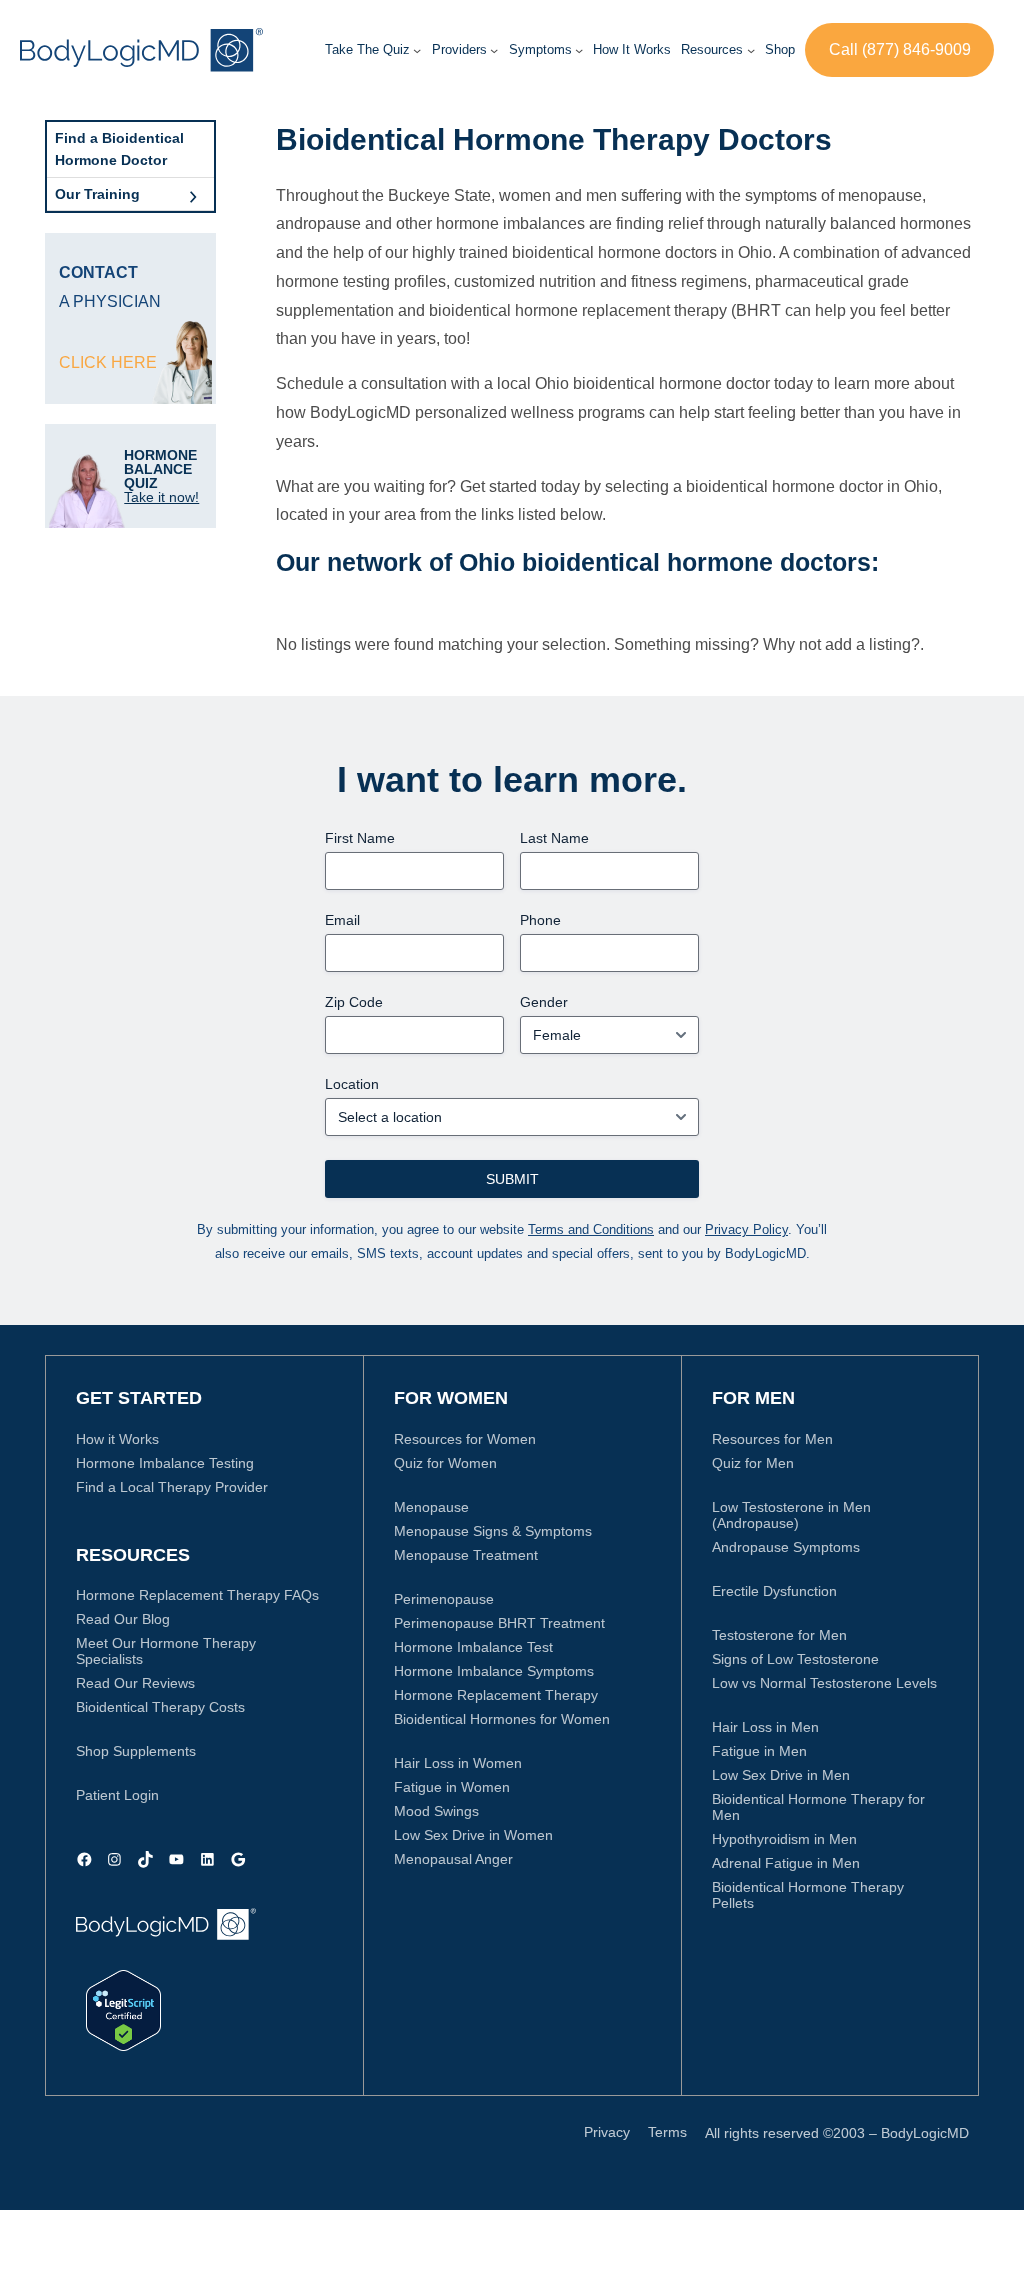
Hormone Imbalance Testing (165, 1463)
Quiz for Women (445, 1463)
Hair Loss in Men (765, 1727)
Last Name (554, 838)
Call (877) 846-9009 (900, 49)
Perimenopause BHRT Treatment (499, 1623)
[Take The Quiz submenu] (417, 50)
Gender (544, 1002)
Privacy (607, 2132)
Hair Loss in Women (458, 1763)
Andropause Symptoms (786, 1547)
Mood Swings (436, 1811)
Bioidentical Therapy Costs (160, 1707)
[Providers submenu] (494, 50)
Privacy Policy (746, 1229)
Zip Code (354, 1002)
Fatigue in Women (452, 1787)
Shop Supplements (136, 1751)
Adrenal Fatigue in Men (786, 1863)
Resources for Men (772, 1439)
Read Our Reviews (135, 1683)
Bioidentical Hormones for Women (502, 1719)
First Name (360, 838)
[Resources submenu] (751, 50)
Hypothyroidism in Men (784, 1839)
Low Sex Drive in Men (781, 1775)
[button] (459, 50)
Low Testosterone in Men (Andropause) (791, 1515)
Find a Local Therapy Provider (172, 1487)
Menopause (431, 1507)
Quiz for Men (753, 1463)
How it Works (117, 1439)
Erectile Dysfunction (774, 1591)
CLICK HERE (108, 362)
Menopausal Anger (453, 1859)
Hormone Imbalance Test (473, 1647)
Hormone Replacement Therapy (496, 1695)
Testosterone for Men (779, 1635)
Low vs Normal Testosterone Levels (824, 1683)
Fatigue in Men (759, 1751)
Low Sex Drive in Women (473, 1835)
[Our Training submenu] (192, 194)
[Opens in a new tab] (123, 2010)
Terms (667, 2132)
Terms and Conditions (591, 1229)
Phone (540, 920)
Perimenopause (444, 1599)
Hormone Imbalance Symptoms (494, 1671)
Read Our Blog (123, 1619)
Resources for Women (465, 1439)
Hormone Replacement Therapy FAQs (197, 1595)
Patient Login (117, 1795)
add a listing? (872, 644)
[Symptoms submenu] (579, 50)
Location (352, 1084)
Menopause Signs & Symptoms (493, 1531)
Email (342, 920)
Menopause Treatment (466, 1555)
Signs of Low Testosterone (795, 1659)
